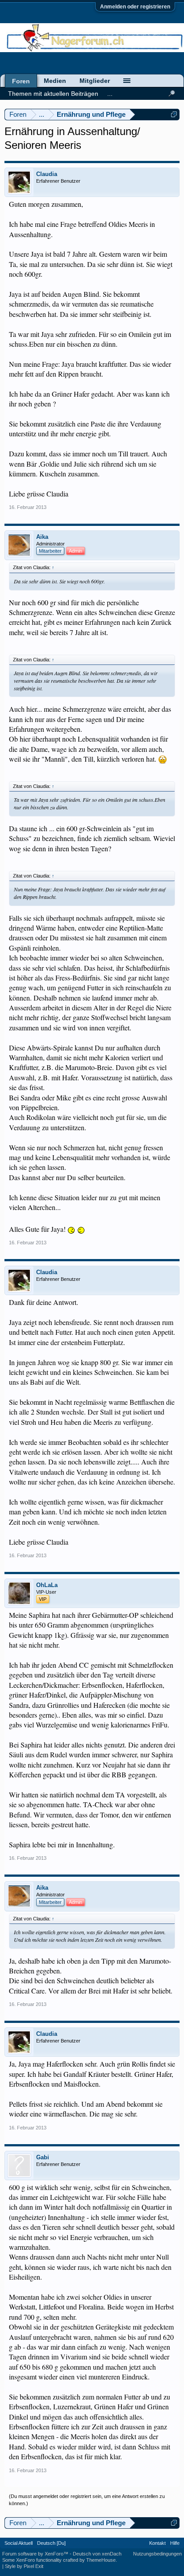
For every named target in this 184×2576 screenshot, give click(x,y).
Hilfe (175, 2543)
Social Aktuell (19, 2543)
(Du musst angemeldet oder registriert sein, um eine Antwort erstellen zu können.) (87, 2500)
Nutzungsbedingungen (157, 2554)
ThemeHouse (101, 2560)
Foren (21, 81)
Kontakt (157, 2543)
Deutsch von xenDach (97, 2554)
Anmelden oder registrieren (135, 7)
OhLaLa (47, 1585)
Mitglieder (95, 81)
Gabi (43, 2157)
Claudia (47, 174)
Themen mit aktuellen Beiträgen (53, 94)
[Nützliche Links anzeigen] (174, 114)
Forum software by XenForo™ (36, 2554)
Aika (42, 537)
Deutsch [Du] (51, 2543)
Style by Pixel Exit (24, 2566)
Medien (55, 81)
